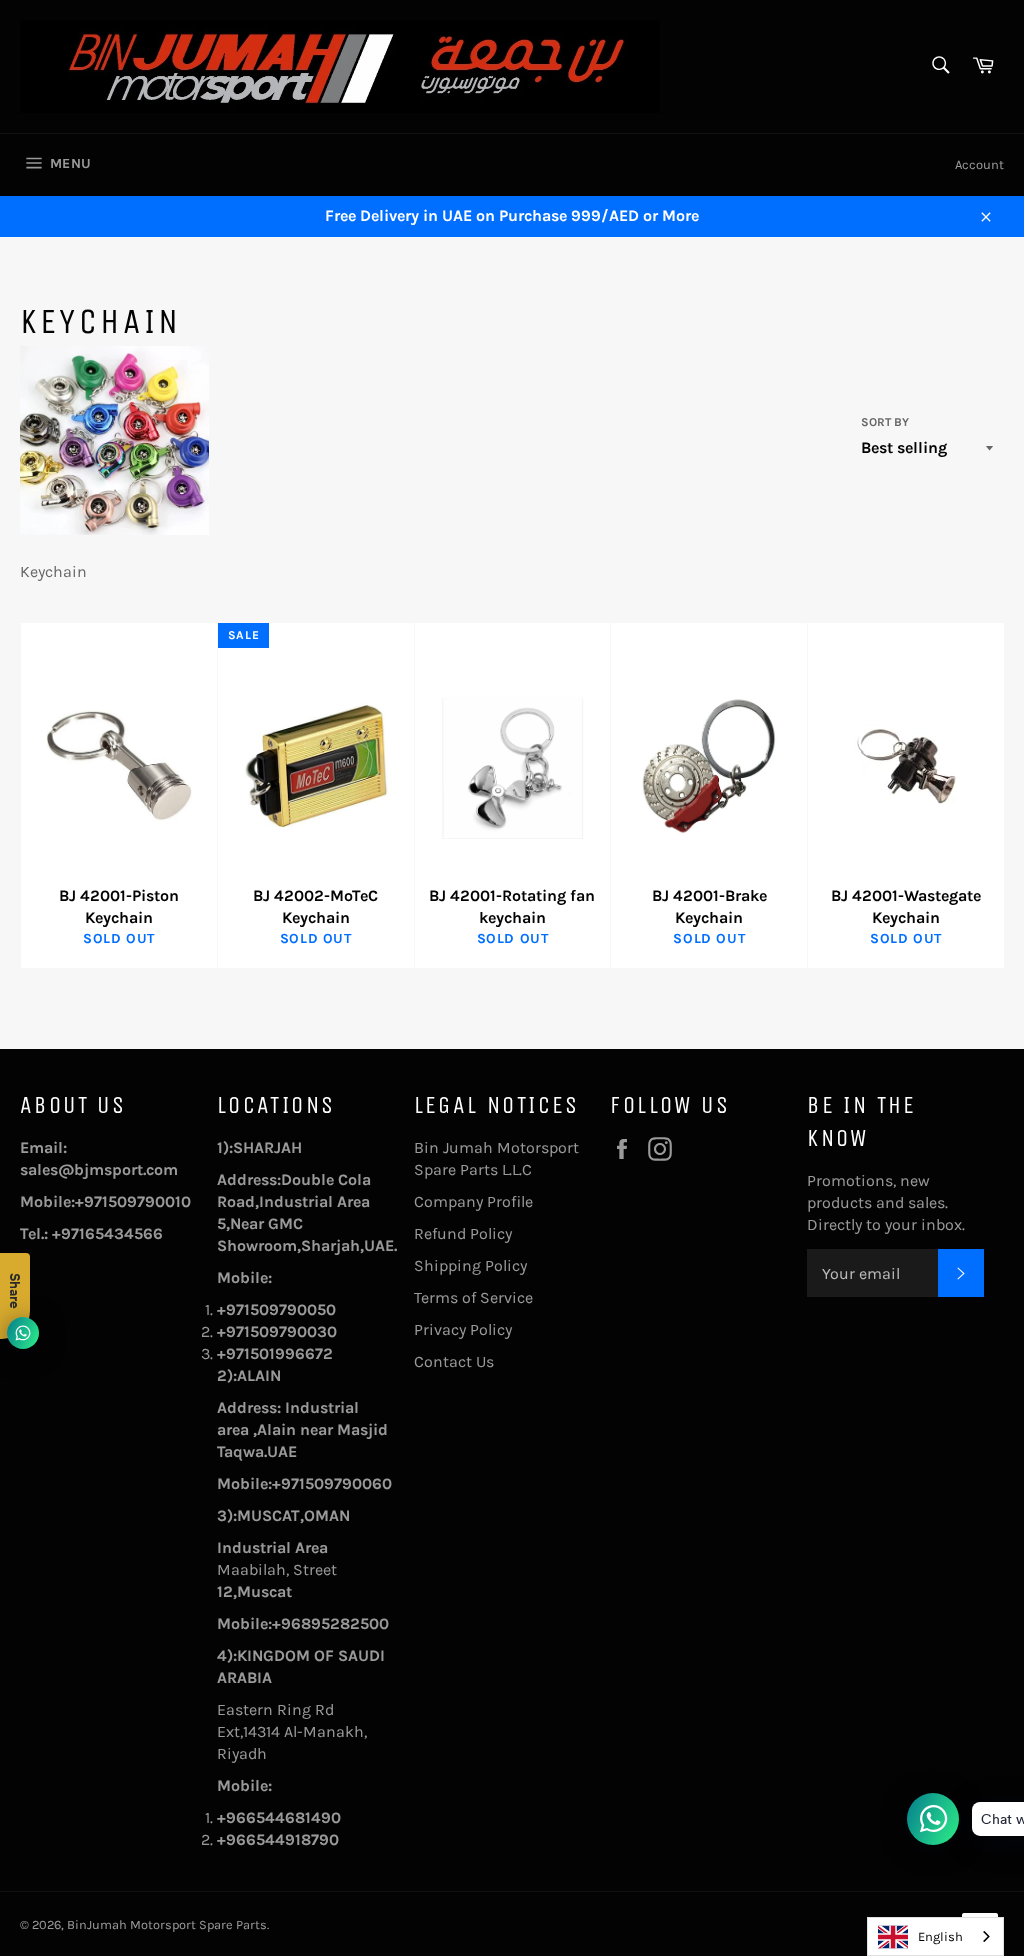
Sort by (885, 422)
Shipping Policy (470, 1265)
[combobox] (935, 1936)
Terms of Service (473, 1297)
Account (979, 164)
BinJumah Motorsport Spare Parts (167, 1924)
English (940, 1936)
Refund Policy (463, 1233)
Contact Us (454, 1361)
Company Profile (473, 1201)
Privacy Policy (463, 1329)
